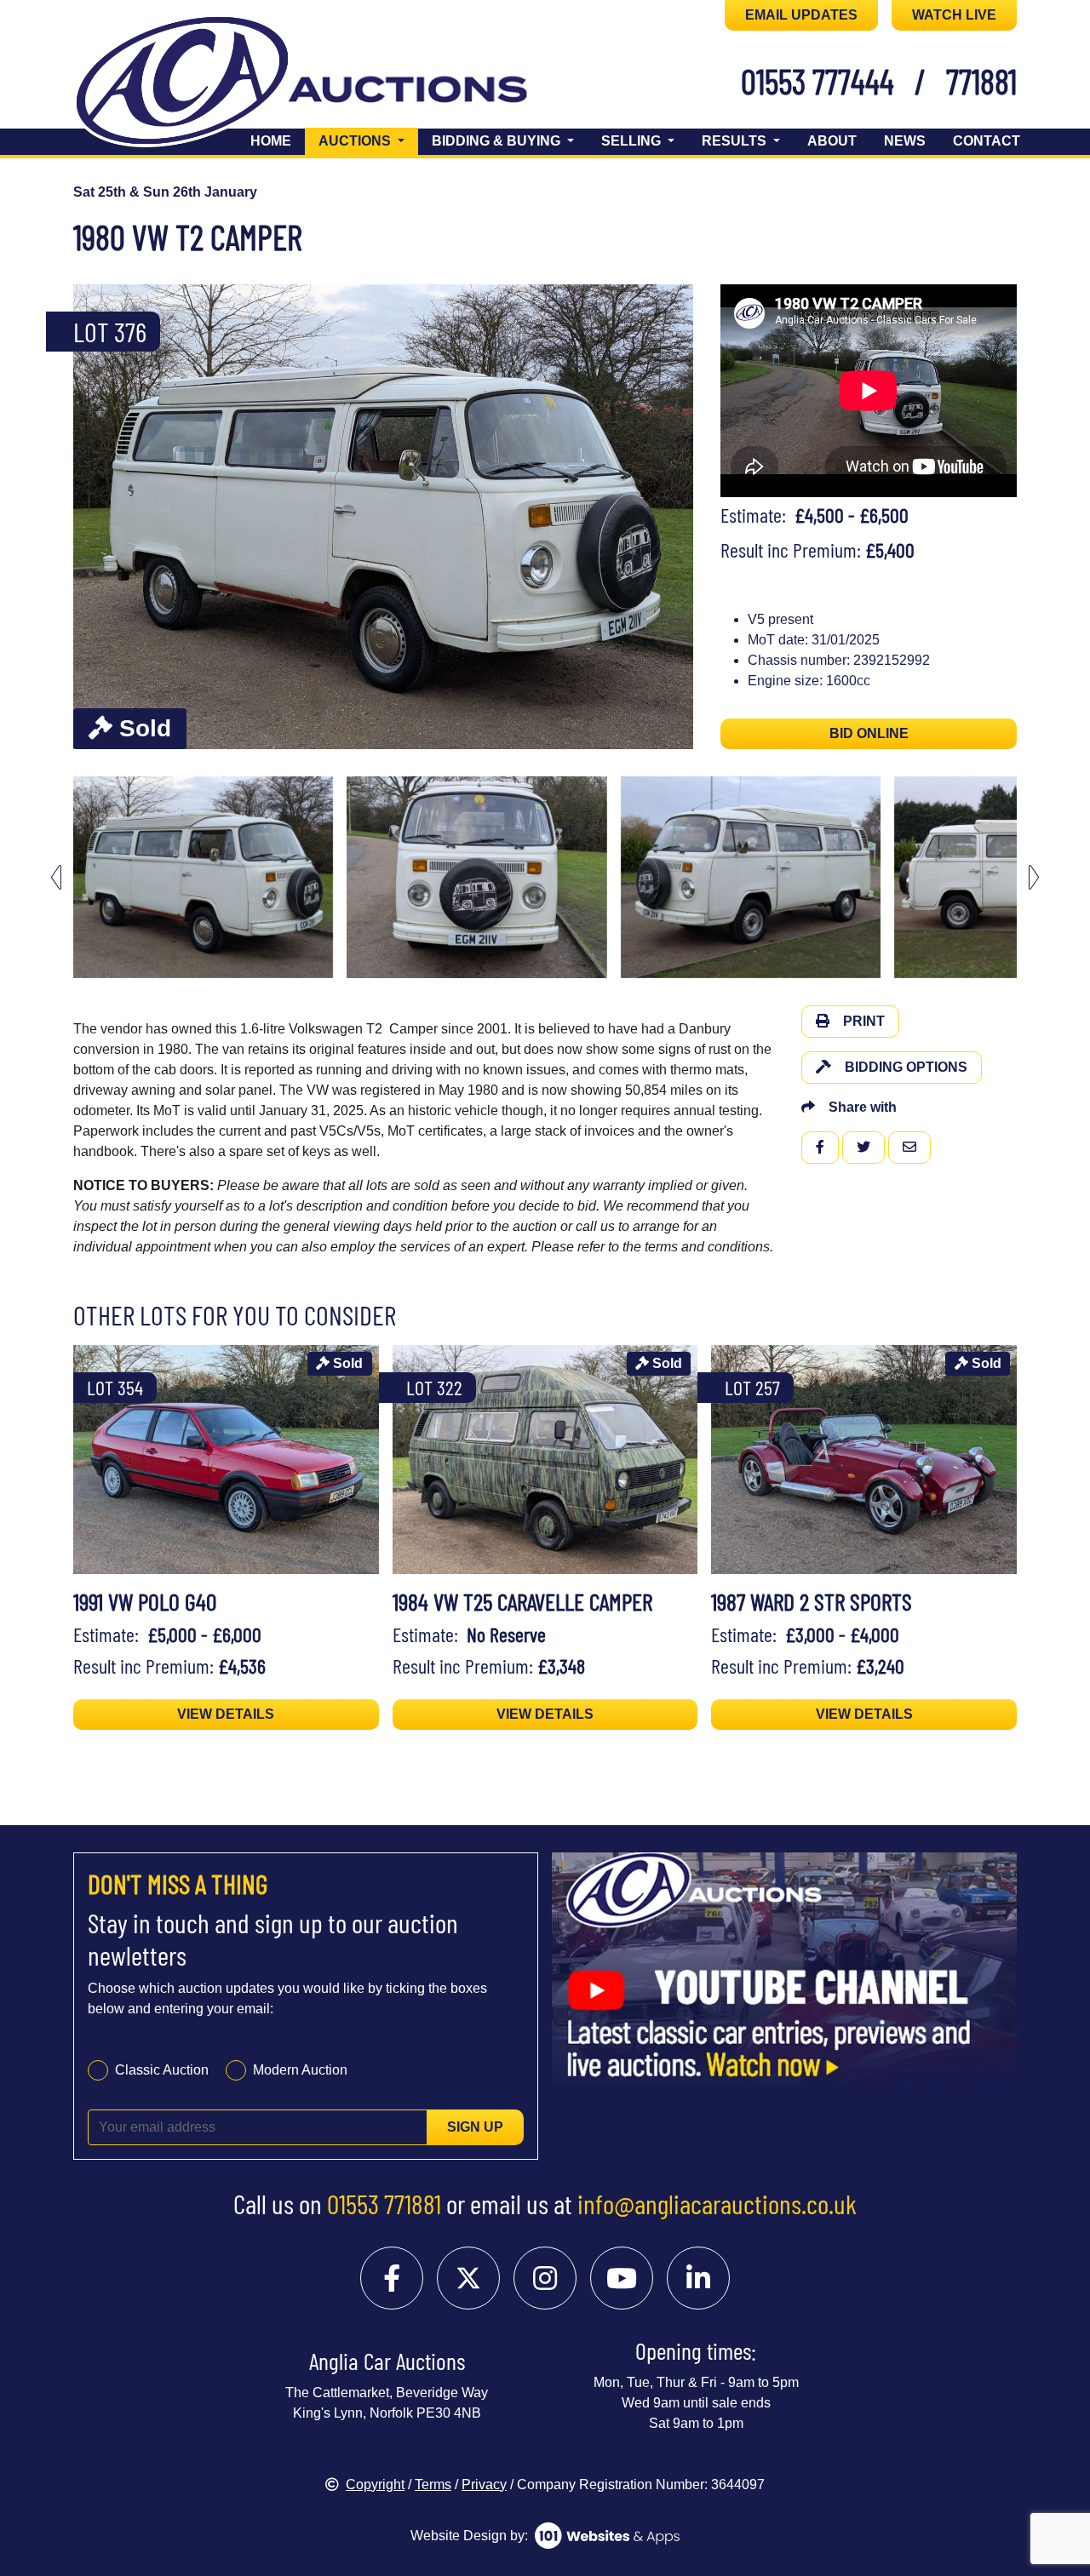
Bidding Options (906, 1067)
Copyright (375, 2484)
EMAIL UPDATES (801, 15)
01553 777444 (817, 81)
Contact (987, 141)
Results (736, 141)
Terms (433, 2484)
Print (864, 1021)
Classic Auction (162, 2070)
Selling (633, 141)
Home (271, 141)
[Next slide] (669, 517)
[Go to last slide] (56, 877)
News (905, 141)
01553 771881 (384, 2203)
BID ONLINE (869, 733)
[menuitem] (203, 877)
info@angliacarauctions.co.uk (717, 2203)
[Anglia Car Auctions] (330, 84)
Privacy (484, 2484)
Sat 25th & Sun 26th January (165, 192)
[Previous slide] (97, 517)
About (832, 141)
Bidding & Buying (498, 141)
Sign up (475, 2127)
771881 (981, 81)
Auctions (368, 140)
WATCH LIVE (954, 15)
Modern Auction (300, 2070)
